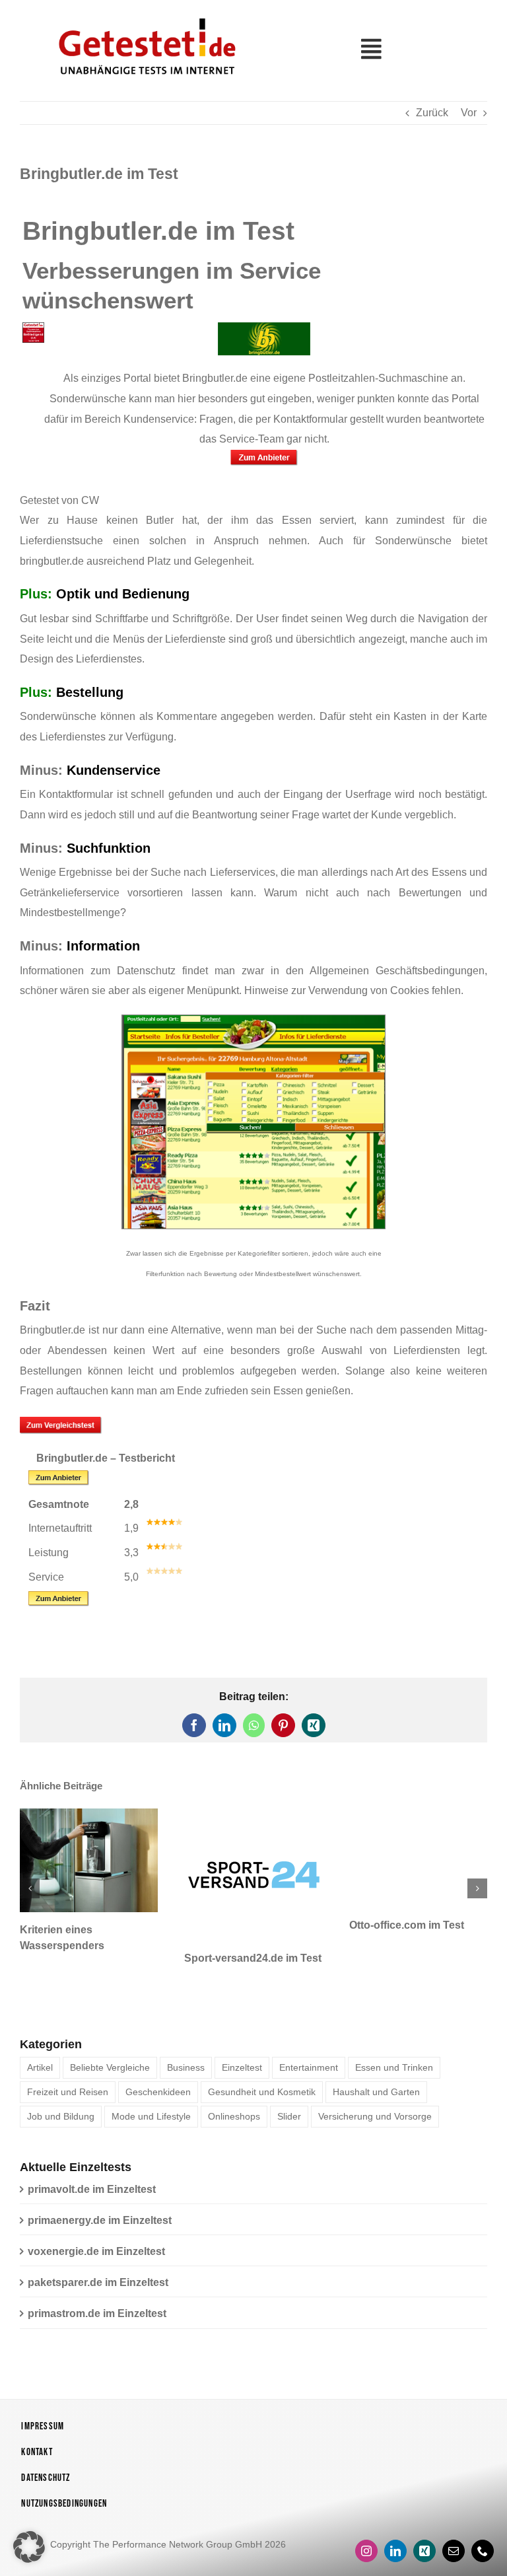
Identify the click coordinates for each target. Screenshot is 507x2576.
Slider (289, 2087)
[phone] (483, 2522)
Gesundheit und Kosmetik (262, 2063)
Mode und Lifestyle (151, 2087)
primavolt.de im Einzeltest (92, 2160)
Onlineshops (234, 2087)
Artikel (40, 2038)
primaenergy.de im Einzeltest (100, 2191)
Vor (469, 113)
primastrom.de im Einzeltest (97, 2284)
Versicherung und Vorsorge (375, 2087)
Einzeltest (242, 2038)
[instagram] (366, 2522)
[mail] (454, 2522)
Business (186, 2038)
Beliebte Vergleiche (110, 2038)
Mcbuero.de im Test (290, 1925)
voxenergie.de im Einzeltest (96, 2222)
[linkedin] (395, 2522)
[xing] (424, 2522)
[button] (30, 1874)
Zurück (432, 113)
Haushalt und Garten (376, 2063)
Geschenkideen (158, 2063)
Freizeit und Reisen (68, 2063)
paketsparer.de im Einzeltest (98, 2253)
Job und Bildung (61, 2087)
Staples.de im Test (122, 1925)
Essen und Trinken (394, 2038)
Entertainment (309, 2038)
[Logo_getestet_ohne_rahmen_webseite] (145, 15)
